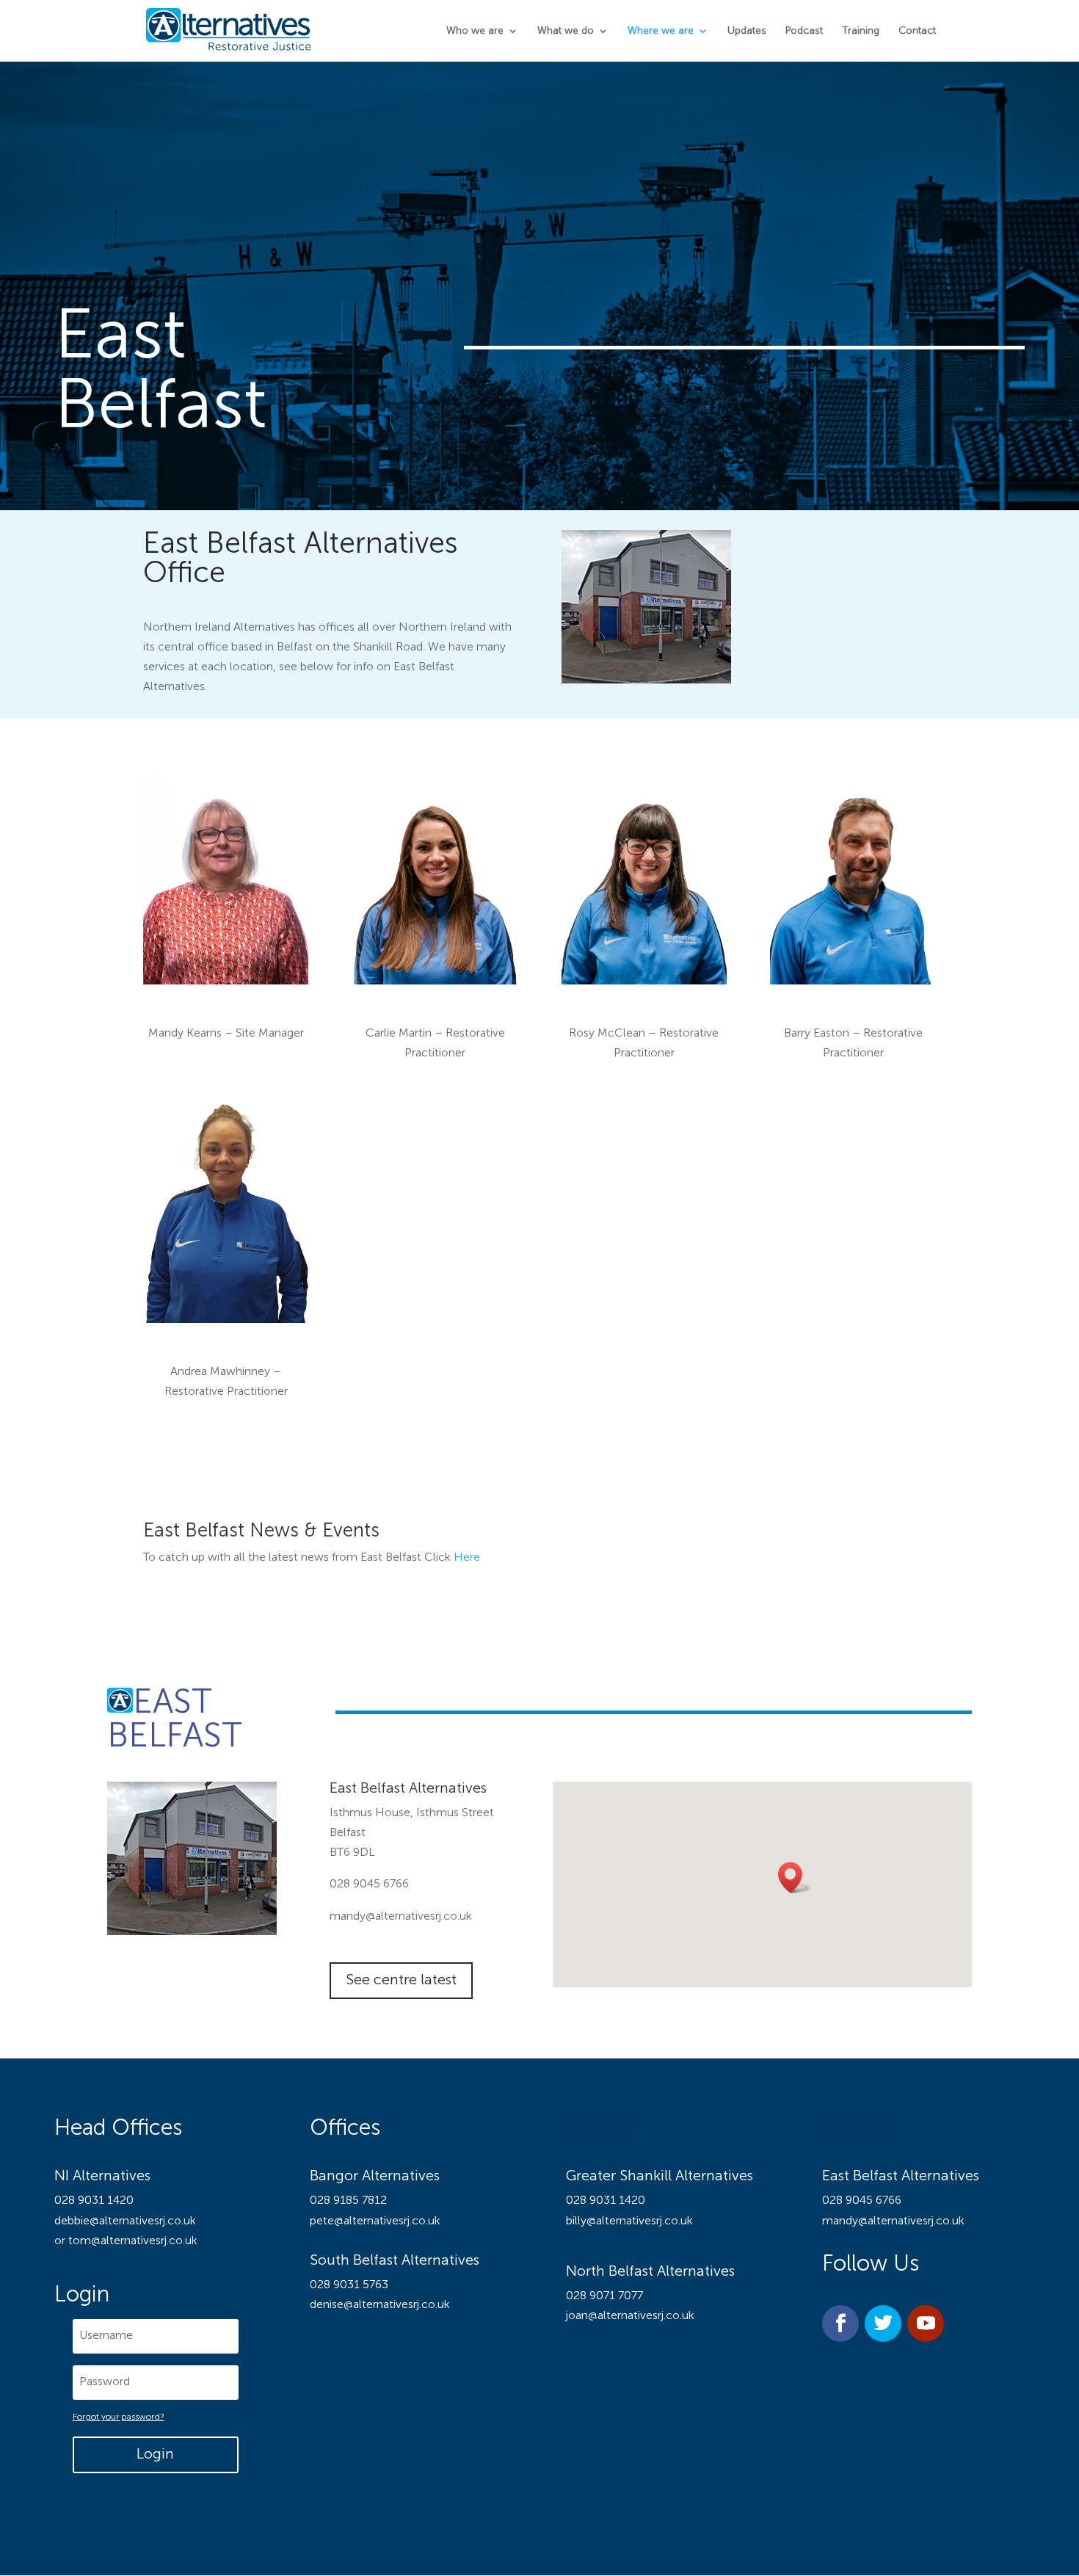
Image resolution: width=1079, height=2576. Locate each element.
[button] (795, 1877)
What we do (566, 31)
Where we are (661, 31)
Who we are (475, 31)
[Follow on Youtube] (926, 2323)
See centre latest (401, 1981)
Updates (747, 31)
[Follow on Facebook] (840, 2323)
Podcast (804, 31)
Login (155, 2455)
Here (467, 1558)
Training (861, 31)
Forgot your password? (119, 2417)
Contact (917, 31)
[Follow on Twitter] (883, 2323)
